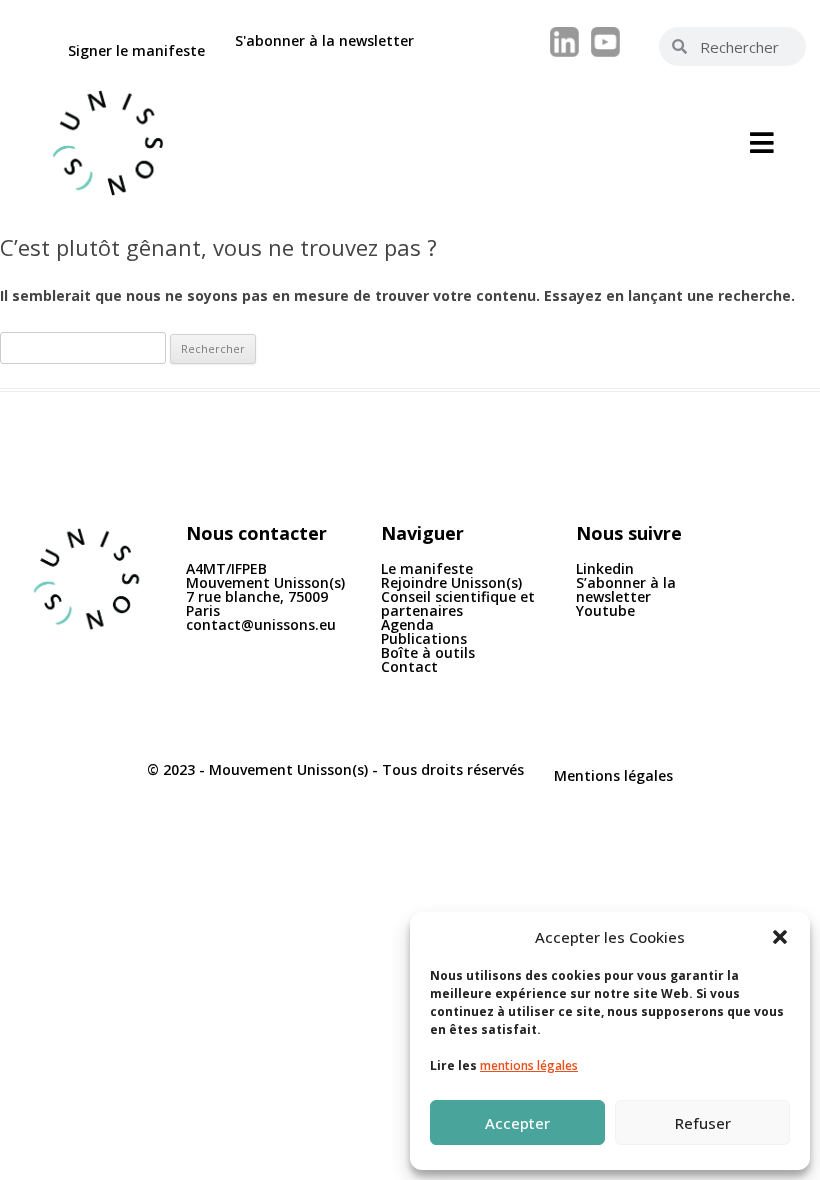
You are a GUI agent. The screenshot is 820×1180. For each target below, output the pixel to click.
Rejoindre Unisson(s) (451, 582)
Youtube (605, 610)
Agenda (407, 624)
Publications (424, 638)
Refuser (703, 1123)
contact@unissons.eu (261, 624)
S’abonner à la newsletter (626, 589)
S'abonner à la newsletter (324, 40)
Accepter (517, 1123)
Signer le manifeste (136, 50)
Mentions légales (613, 775)
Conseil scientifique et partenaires (458, 603)
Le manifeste (427, 568)
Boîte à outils (428, 652)
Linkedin (605, 568)
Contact (409, 666)
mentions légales (529, 1065)
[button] (780, 937)
